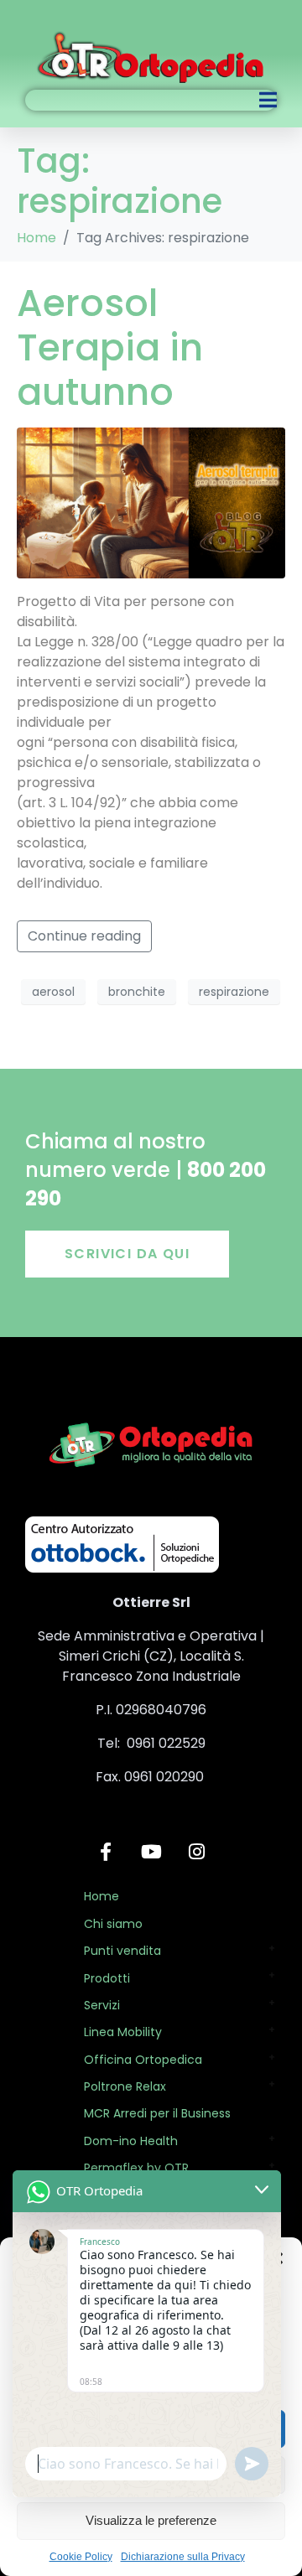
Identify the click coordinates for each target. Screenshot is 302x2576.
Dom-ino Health (131, 2141)
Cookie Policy (81, 2557)
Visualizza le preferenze (151, 2520)
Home (102, 1896)
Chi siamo (113, 1924)
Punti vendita (122, 1951)
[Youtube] (151, 1852)
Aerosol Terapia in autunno (110, 347)
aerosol (53, 992)
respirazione (234, 992)
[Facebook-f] (106, 1852)
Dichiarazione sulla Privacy (183, 2557)
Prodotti (107, 1978)
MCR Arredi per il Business (157, 2113)
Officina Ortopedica (143, 2060)
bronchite (137, 992)
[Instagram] (196, 1852)
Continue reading (84, 936)
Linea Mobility (123, 2032)
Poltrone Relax (125, 2086)
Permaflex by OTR (136, 2168)
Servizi (102, 2005)
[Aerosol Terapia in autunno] (151, 503)
